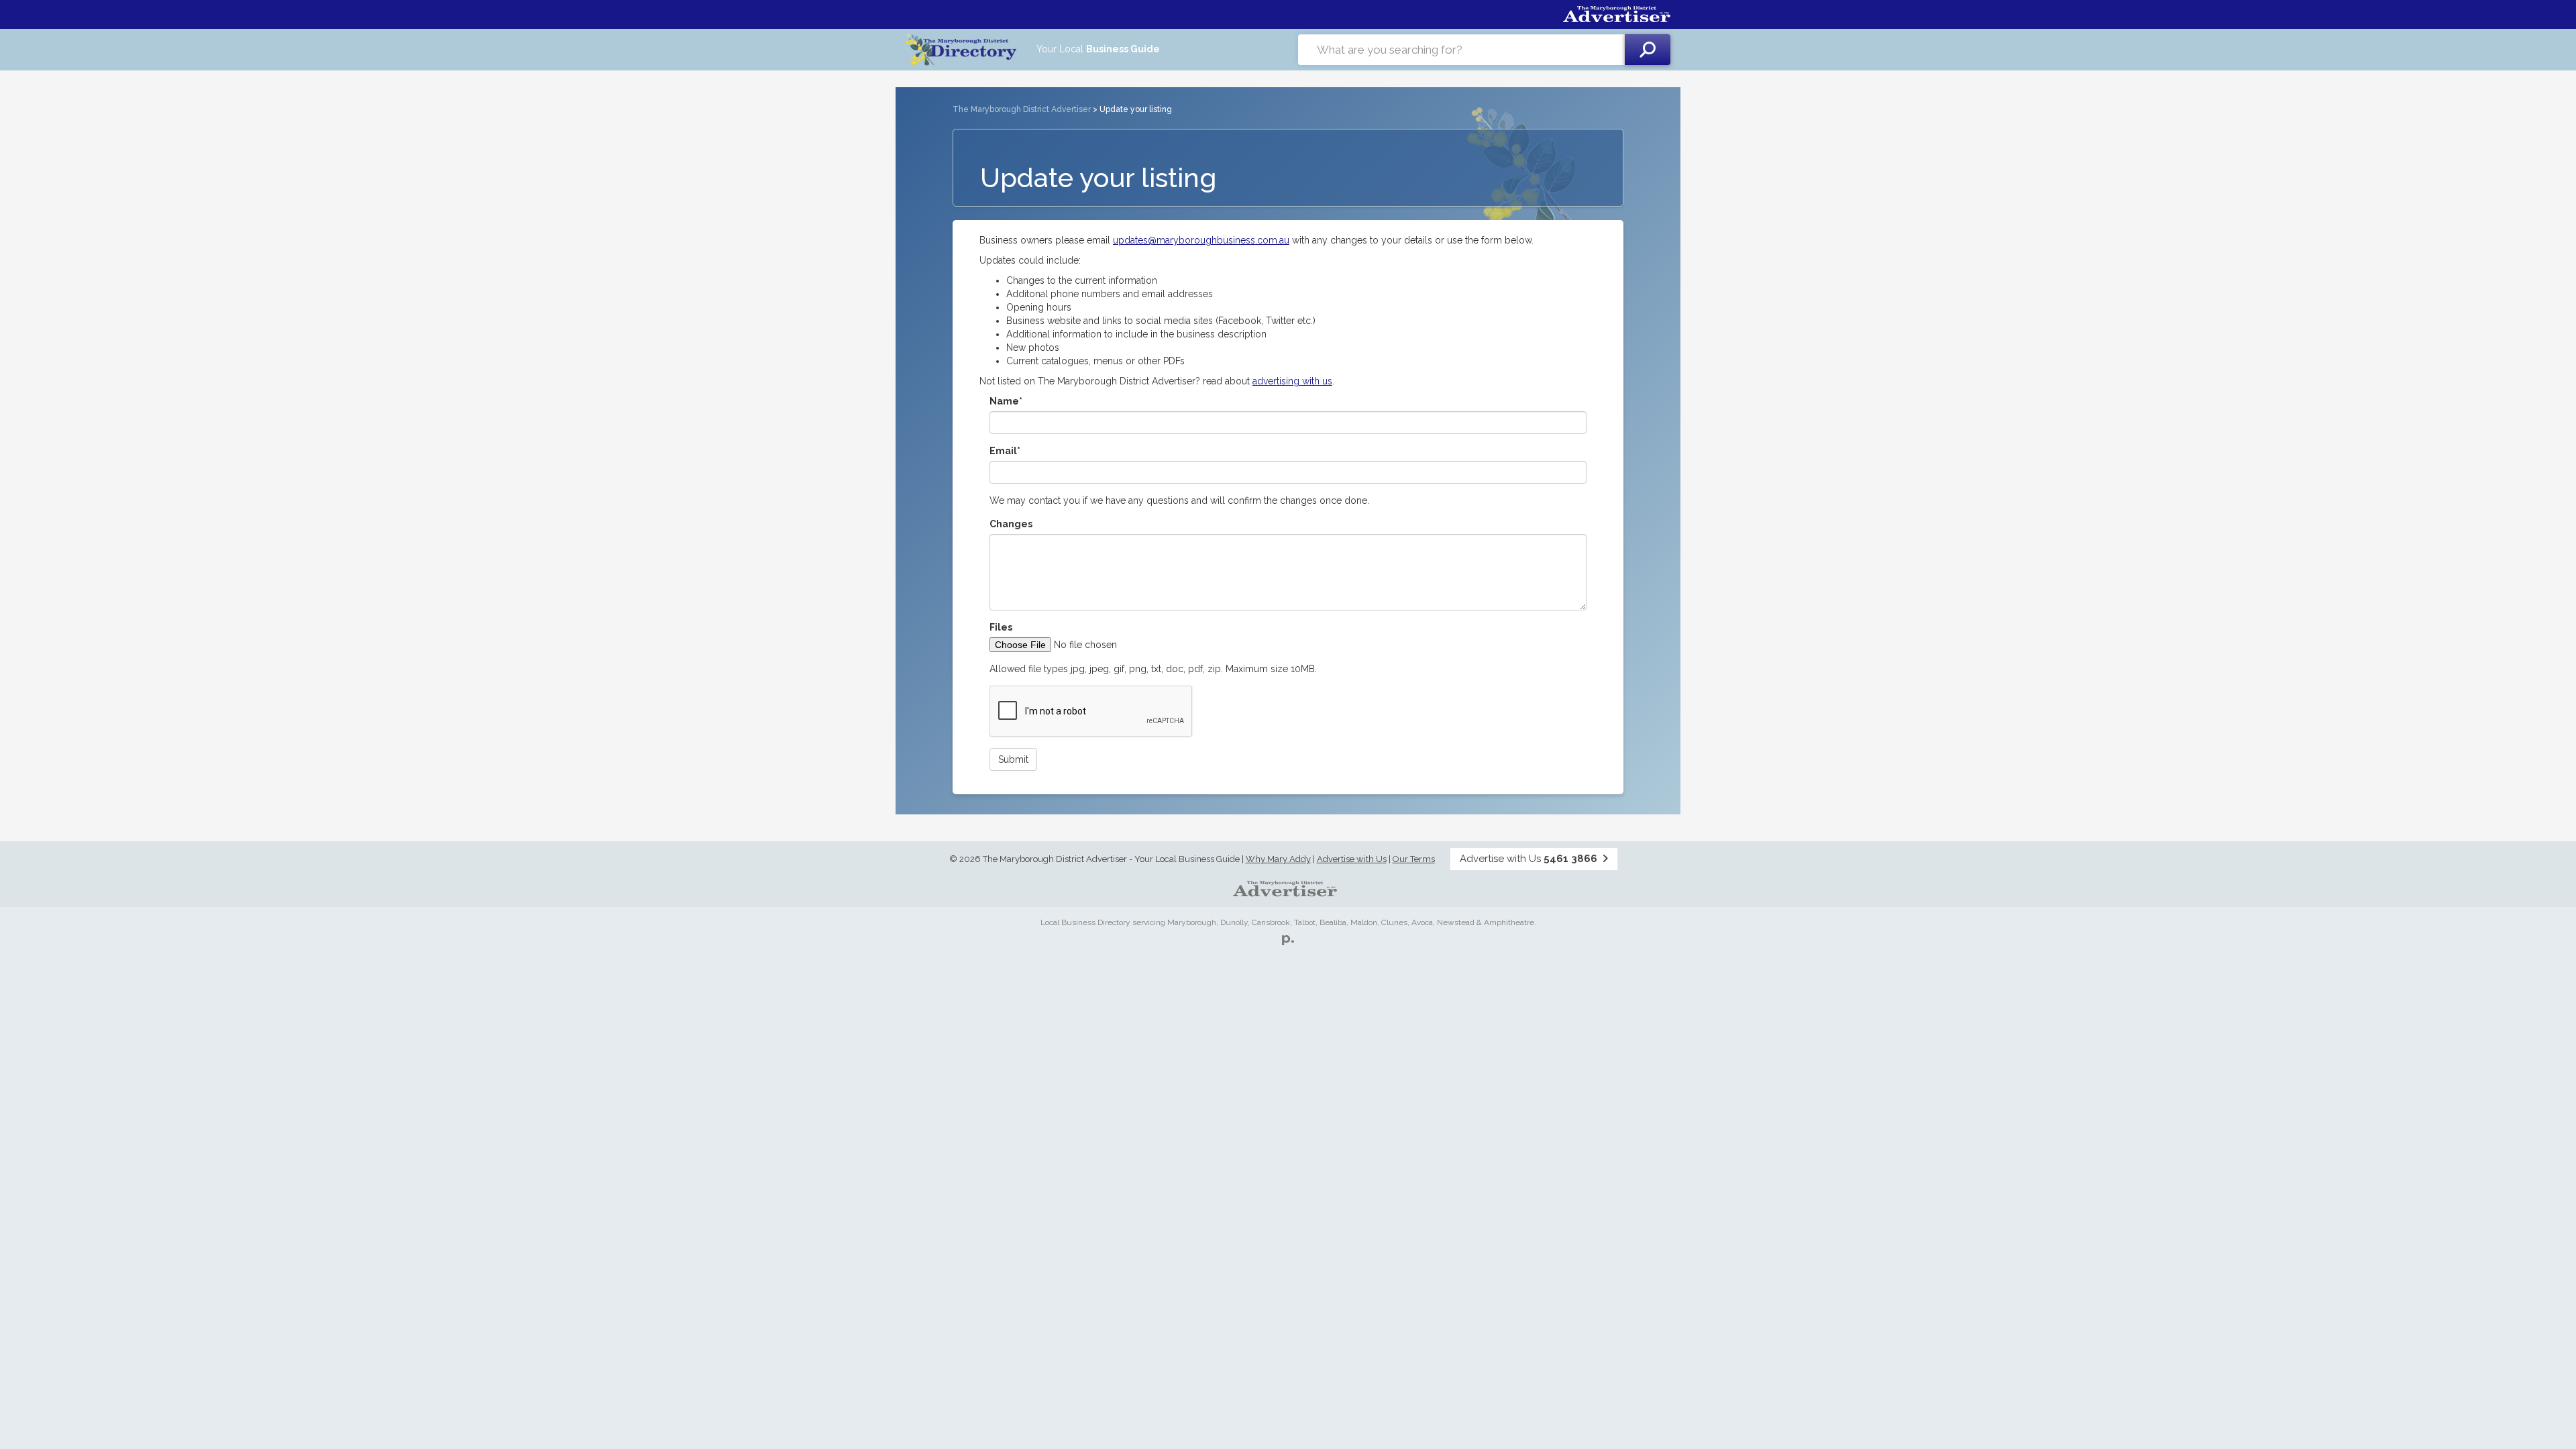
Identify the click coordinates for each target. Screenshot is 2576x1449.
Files (1001, 627)
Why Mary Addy (1278, 859)
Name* (1006, 401)
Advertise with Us (1352, 859)
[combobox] (1461, 50)
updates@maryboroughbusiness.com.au (1201, 240)
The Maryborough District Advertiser (1022, 109)
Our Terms (1414, 859)
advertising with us (1292, 381)
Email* (1005, 451)
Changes (1011, 524)
